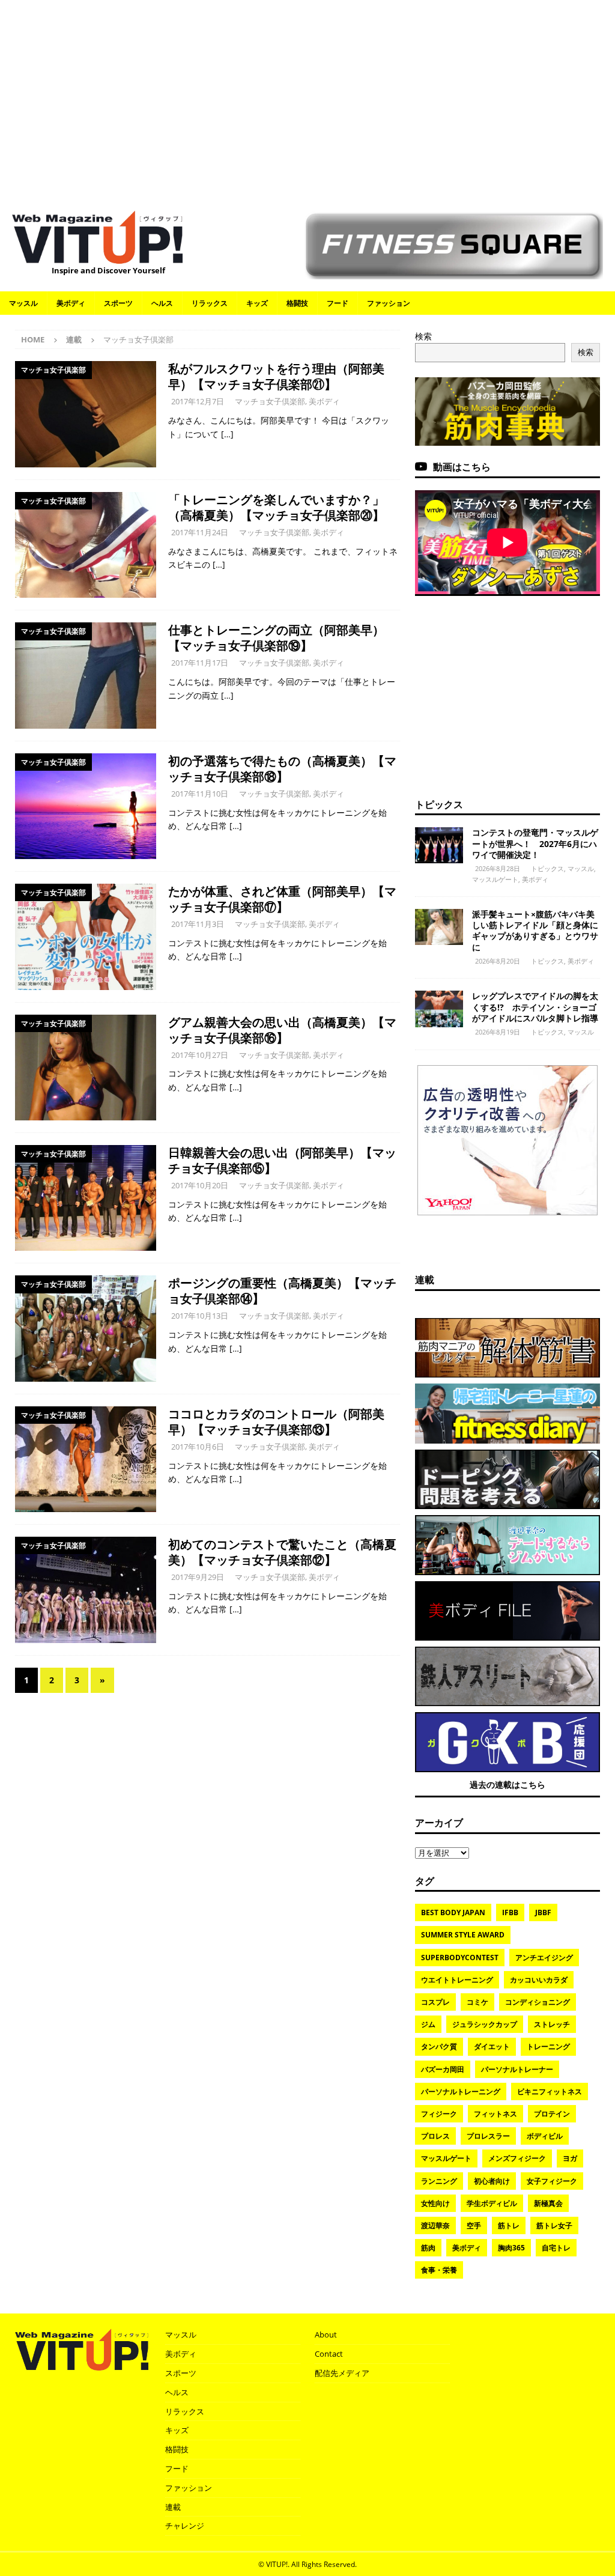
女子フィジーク (552, 2181)
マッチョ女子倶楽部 (270, 401)
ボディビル (545, 2136)
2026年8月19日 (498, 1032)
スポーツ (118, 303)
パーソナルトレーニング (461, 2091)
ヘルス (162, 303)
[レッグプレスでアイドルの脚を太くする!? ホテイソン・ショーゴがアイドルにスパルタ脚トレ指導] (439, 1009)
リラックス (210, 303)
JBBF (543, 1912)
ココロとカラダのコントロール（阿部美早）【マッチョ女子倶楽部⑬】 (276, 1422)
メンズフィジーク (517, 2158)
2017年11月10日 (200, 794)
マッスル (23, 303)
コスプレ (435, 2002)
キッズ (257, 303)
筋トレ (509, 2225)
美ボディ (71, 303)
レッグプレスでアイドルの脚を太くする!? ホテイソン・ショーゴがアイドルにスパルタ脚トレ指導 (535, 1007)
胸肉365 (511, 2248)
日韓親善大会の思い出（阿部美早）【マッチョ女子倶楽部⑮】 (282, 1160)
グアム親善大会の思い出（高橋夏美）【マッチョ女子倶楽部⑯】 (282, 1030)
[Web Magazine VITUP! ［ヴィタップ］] (97, 257)
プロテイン (552, 2114)
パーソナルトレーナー (517, 2069)
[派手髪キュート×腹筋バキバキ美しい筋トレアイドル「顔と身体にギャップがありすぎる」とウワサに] (439, 927)
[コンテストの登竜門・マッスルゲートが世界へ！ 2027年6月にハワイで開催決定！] (439, 845)
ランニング (439, 2181)
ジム (428, 2024)
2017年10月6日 (198, 1447)
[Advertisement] (307, 99)
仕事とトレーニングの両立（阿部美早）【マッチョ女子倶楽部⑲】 (276, 638)
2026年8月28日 (498, 868)
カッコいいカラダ (539, 1980)
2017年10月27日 (200, 1055)
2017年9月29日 (198, 1577)
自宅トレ (556, 2248)
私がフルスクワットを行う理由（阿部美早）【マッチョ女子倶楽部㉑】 (276, 376)
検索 (423, 336)
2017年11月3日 (198, 924)
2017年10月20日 (200, 1185)
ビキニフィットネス (550, 2091)
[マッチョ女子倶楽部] (86, 414)
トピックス (439, 804)
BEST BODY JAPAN (453, 1912)
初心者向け (492, 2181)
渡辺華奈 (435, 2225)
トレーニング (548, 2046)
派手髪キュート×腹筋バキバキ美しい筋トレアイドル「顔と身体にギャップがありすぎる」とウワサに (535, 931)
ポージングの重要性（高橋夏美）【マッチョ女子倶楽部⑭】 (282, 1291)
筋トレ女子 (554, 2225)
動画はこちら (462, 467)
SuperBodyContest (460, 1958)
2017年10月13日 (200, 1316)
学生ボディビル (492, 2203)
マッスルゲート (495, 879)
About (326, 2334)
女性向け (435, 2203)
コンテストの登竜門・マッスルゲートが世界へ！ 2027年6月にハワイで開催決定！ (535, 843)
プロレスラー (488, 2136)
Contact (329, 2354)
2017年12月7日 (198, 401)
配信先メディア (342, 2373)
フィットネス (495, 2114)
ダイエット (492, 2046)
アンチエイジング (544, 1958)
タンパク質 (439, 2046)
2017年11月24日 (200, 532)
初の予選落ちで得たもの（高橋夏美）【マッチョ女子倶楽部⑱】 (282, 769)
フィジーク (439, 2114)
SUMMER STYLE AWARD (463, 1935)
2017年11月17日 (200, 663)
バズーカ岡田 (443, 2069)
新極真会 (548, 2203)
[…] (227, 434)
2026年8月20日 (498, 961)
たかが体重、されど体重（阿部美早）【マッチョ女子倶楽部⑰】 (282, 899)
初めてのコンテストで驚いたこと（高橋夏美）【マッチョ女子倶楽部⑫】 (282, 1552)
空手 (474, 2225)
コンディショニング (538, 2002)
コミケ (477, 2002)
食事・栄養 (439, 2270)
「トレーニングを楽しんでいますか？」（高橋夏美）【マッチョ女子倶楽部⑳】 (276, 507)
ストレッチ (552, 2024)
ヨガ (570, 2158)
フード (338, 303)
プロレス (435, 2136)
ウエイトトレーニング (457, 1980)
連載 (74, 339)
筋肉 (428, 2248)
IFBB (510, 1912)
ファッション (389, 303)
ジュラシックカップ (485, 2024)
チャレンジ (185, 2526)
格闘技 (297, 303)
